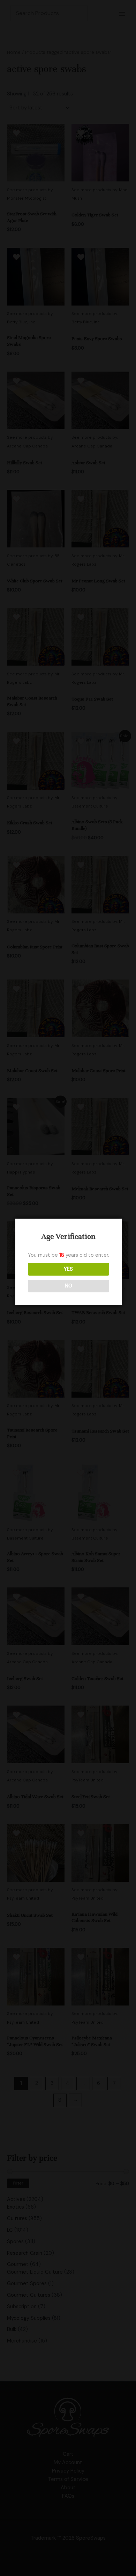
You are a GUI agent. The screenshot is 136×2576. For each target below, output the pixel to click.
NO (69, 1286)
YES (68, 1269)
